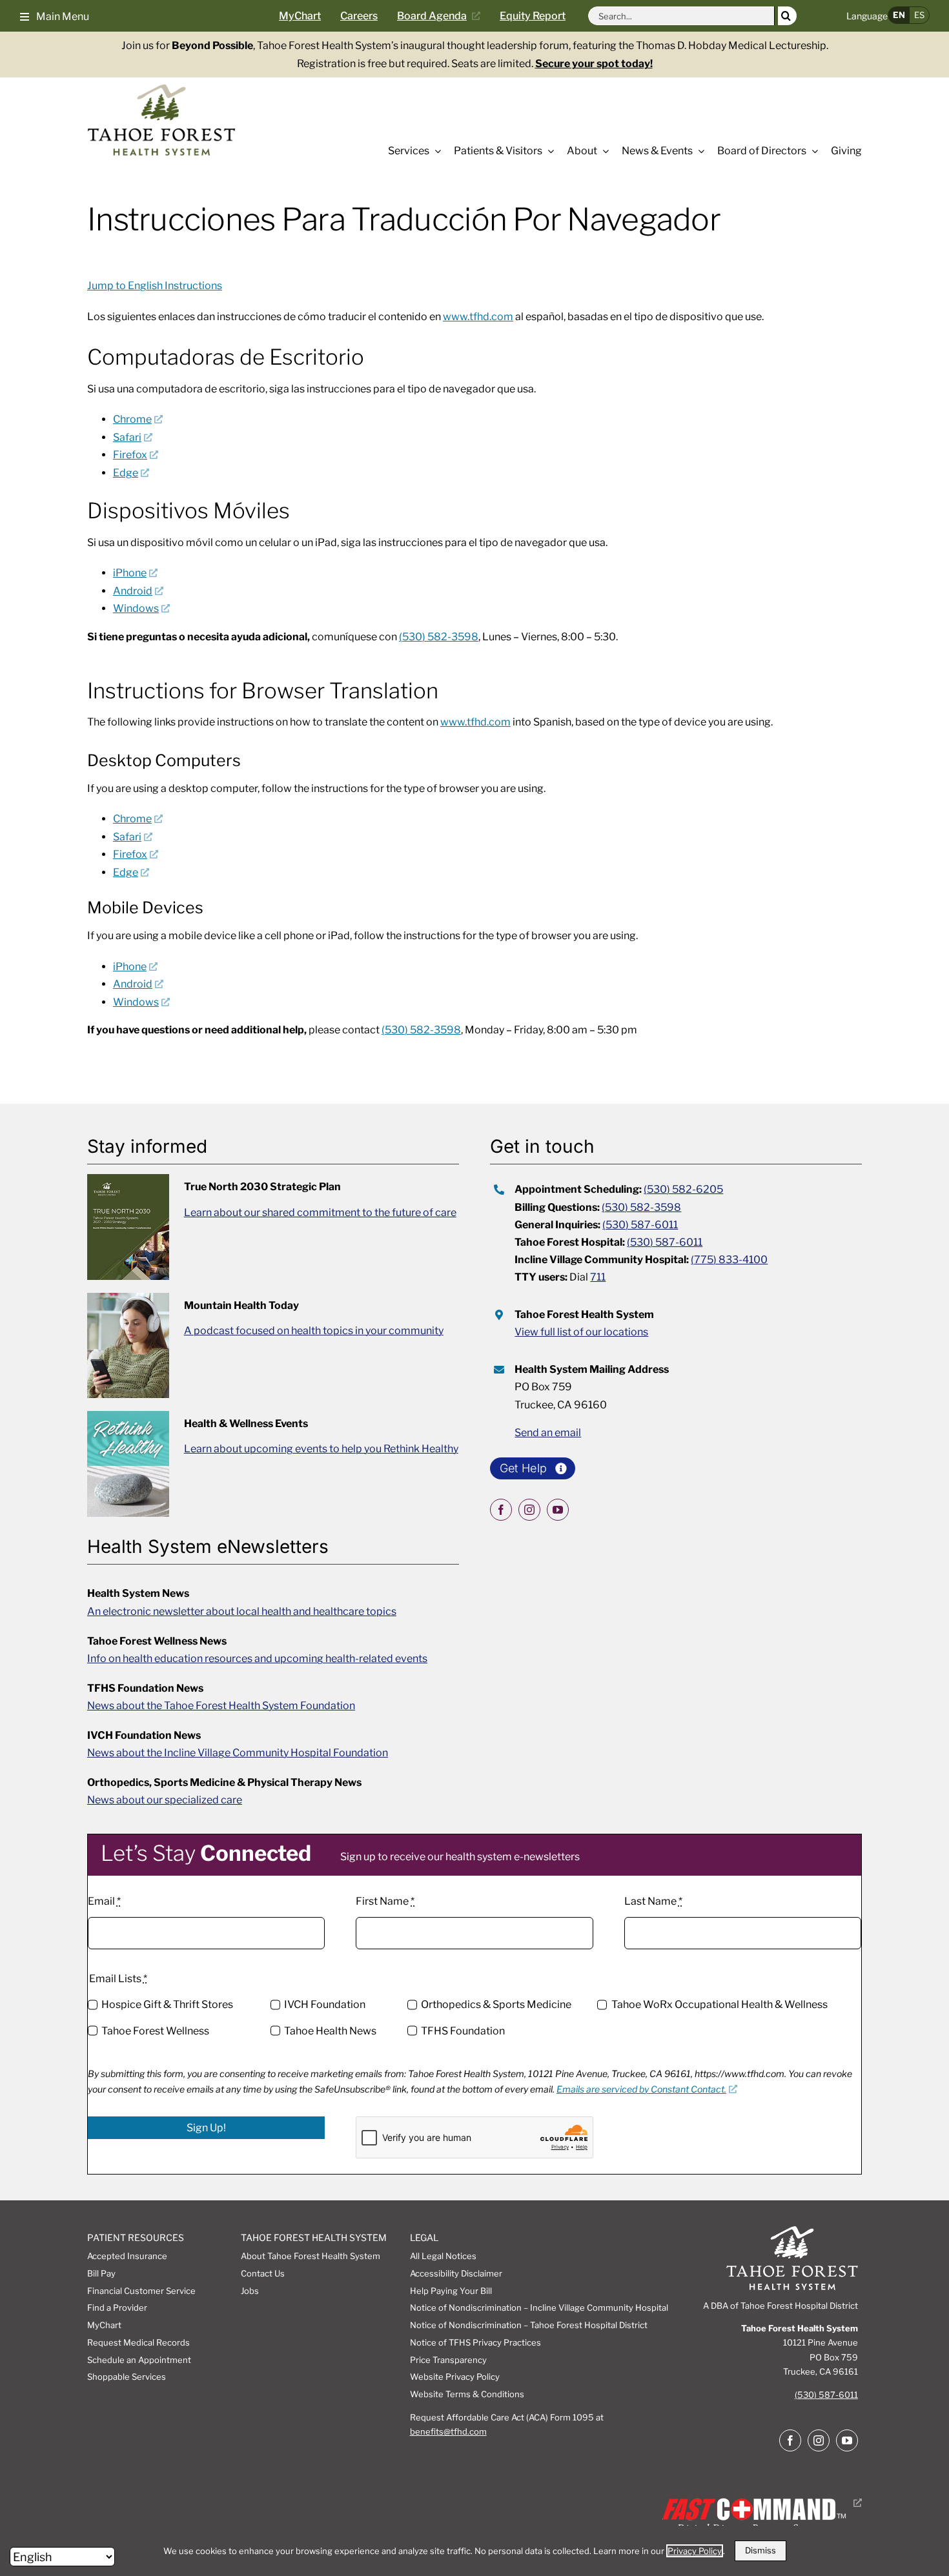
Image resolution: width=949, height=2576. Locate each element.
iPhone (130, 573)
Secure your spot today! (594, 64)
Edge (126, 473)
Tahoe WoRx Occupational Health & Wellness (719, 2004)
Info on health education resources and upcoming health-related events (257, 1658)
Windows (136, 608)
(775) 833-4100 (729, 1260)
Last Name (653, 1901)
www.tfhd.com (478, 317)
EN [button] (899, 15)
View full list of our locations (581, 1332)
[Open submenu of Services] (435, 151)
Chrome (132, 419)
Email (104, 1901)
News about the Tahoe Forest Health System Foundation (221, 1706)
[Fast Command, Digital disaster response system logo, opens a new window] (760, 2503)
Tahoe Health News (330, 2031)
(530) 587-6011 (640, 1225)
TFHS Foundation (463, 2031)
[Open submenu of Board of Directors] (812, 151)
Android (133, 591)
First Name (385, 1901)
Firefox (130, 455)
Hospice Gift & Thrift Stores (167, 2004)
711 (598, 1277)
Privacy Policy (695, 2551)
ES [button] (919, 15)
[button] (55, 15)
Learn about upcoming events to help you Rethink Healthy (321, 1449)
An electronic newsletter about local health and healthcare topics (242, 1611)
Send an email (548, 1433)
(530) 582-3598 (439, 637)
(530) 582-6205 (683, 1189)
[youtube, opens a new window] (558, 1510)
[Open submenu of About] (603, 151)
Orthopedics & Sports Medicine (496, 2004)
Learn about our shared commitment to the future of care (320, 1212)
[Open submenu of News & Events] (699, 151)
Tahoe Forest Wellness (155, 2031)
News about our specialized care (165, 1800)
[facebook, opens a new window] (501, 1510)
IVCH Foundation (325, 2004)
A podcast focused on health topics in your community (314, 1331)
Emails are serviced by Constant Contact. (641, 2089)
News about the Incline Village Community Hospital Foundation (238, 1753)
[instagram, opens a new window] (529, 1510)
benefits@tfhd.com (448, 2431)
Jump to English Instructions (155, 286)
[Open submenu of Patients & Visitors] (548, 151)
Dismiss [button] (760, 2550)
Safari (127, 437)
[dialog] (474, 2551)
